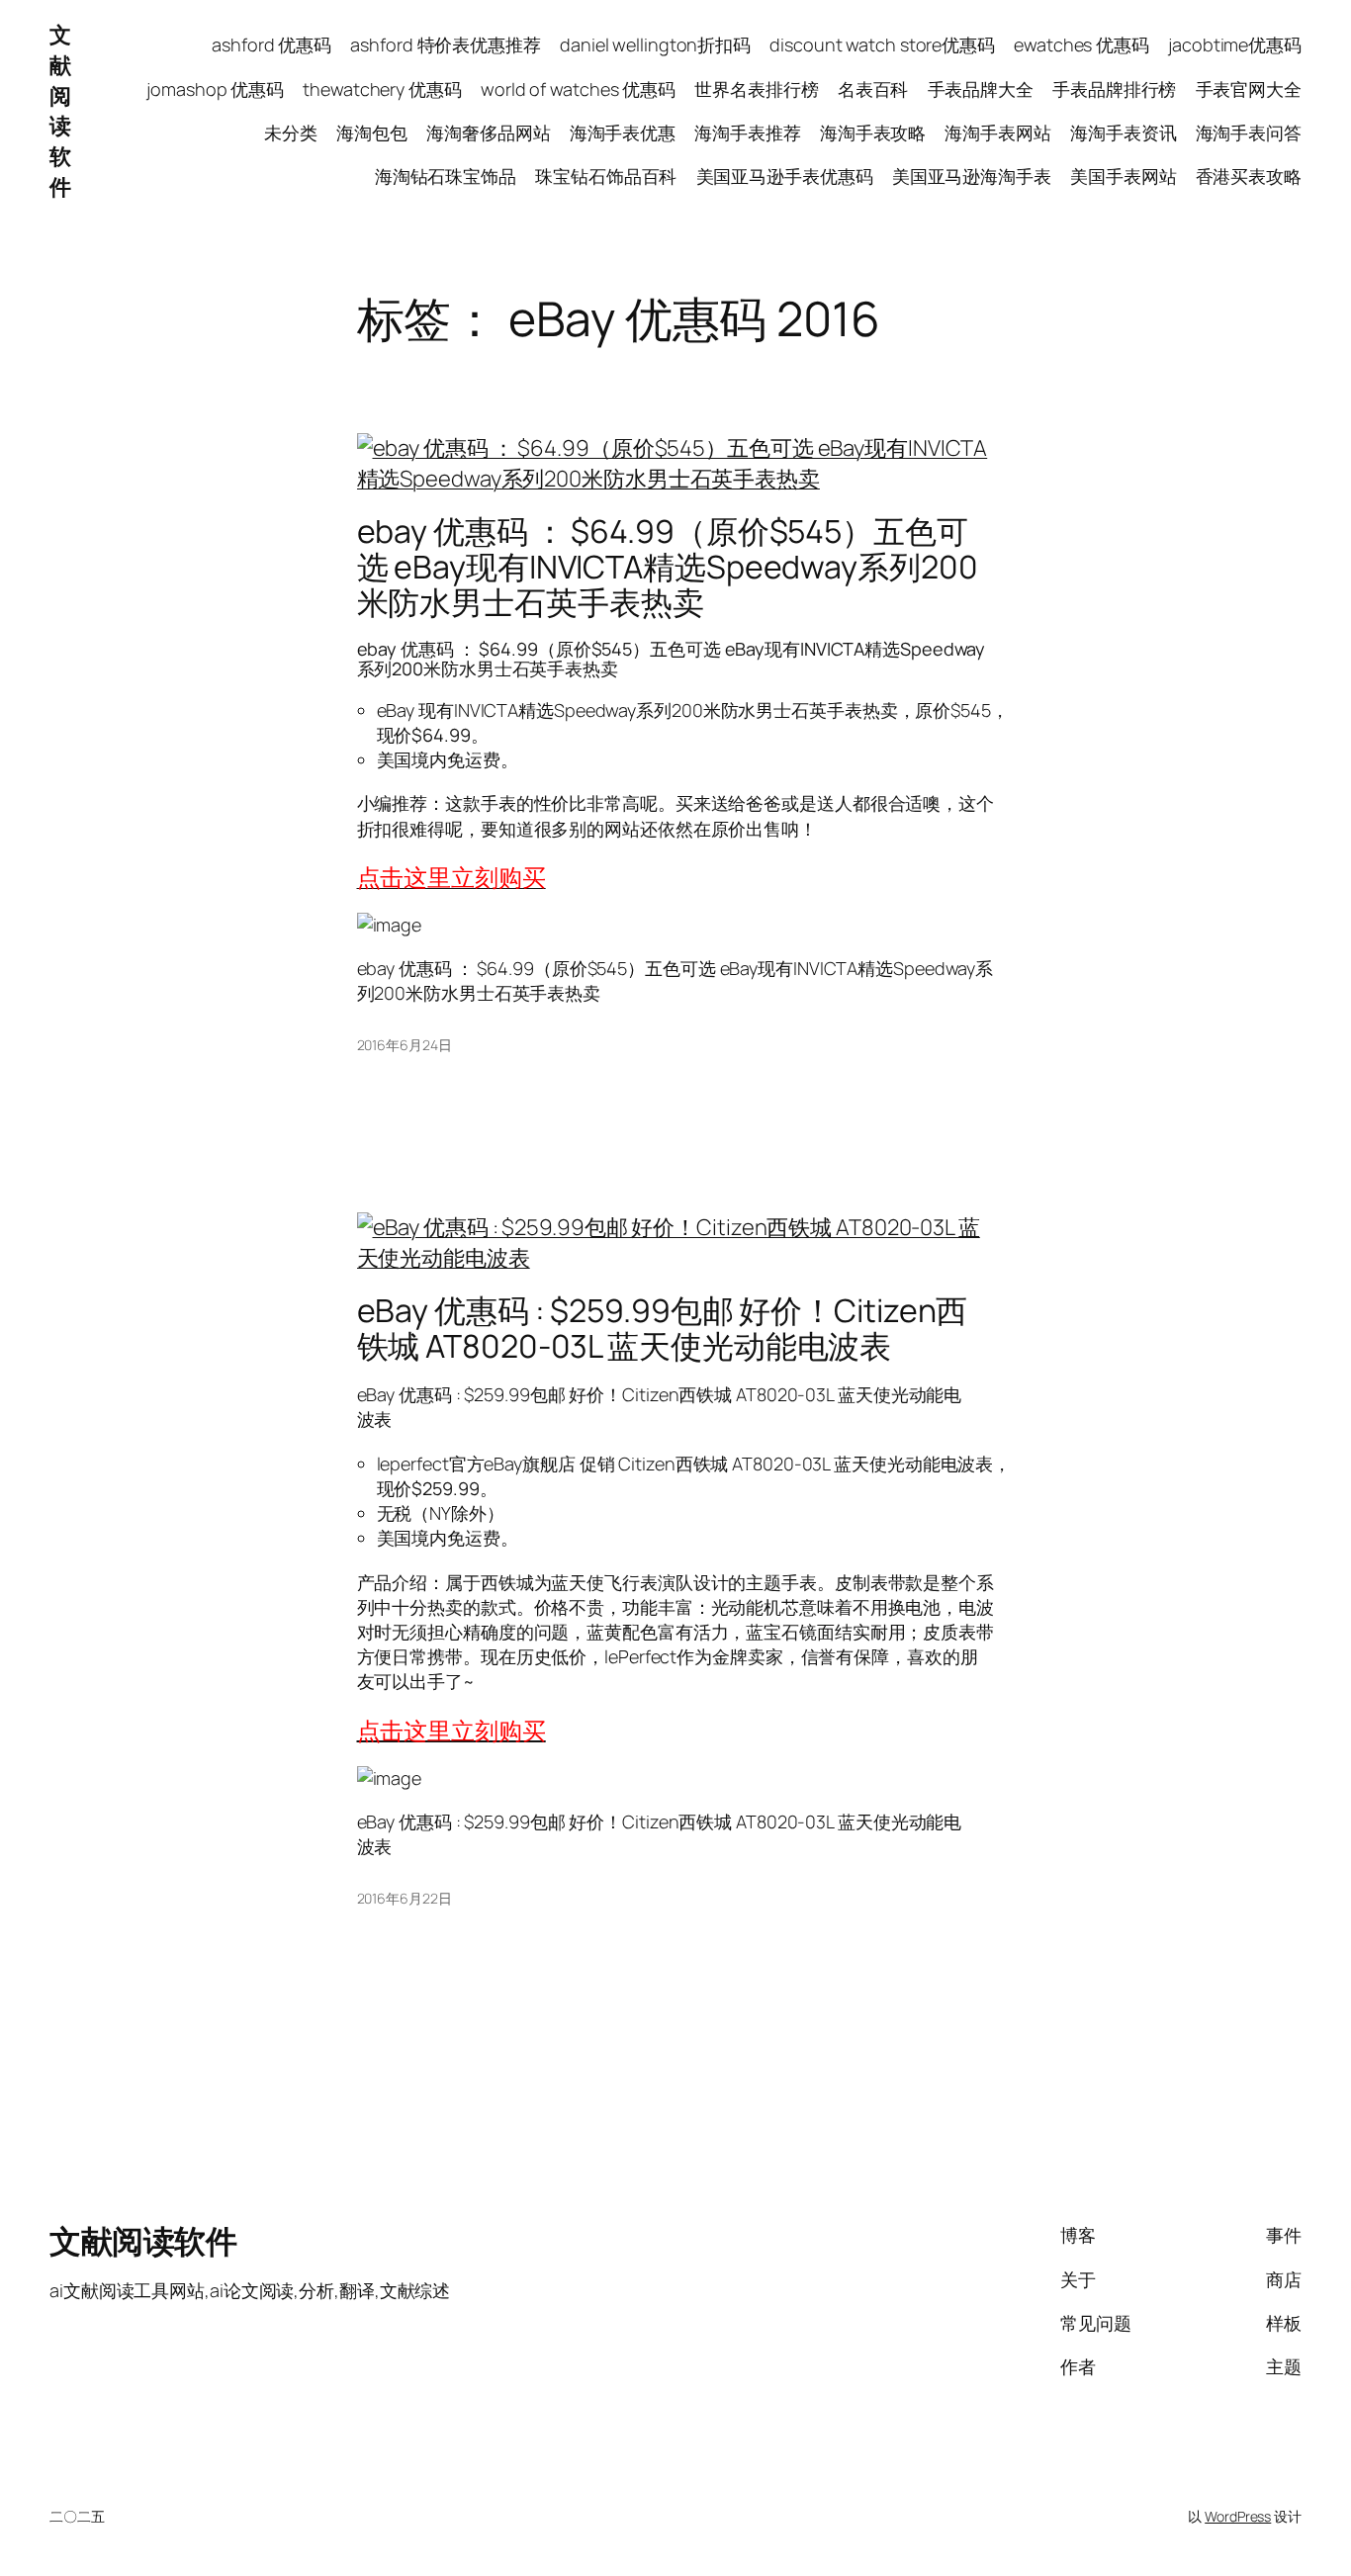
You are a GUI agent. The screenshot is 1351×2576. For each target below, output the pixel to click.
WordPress (1238, 2516)
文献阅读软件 (60, 111)
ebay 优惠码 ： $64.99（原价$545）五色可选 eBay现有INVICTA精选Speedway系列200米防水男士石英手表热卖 (668, 567)
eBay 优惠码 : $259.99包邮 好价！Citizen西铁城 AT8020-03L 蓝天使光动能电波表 (663, 1328)
